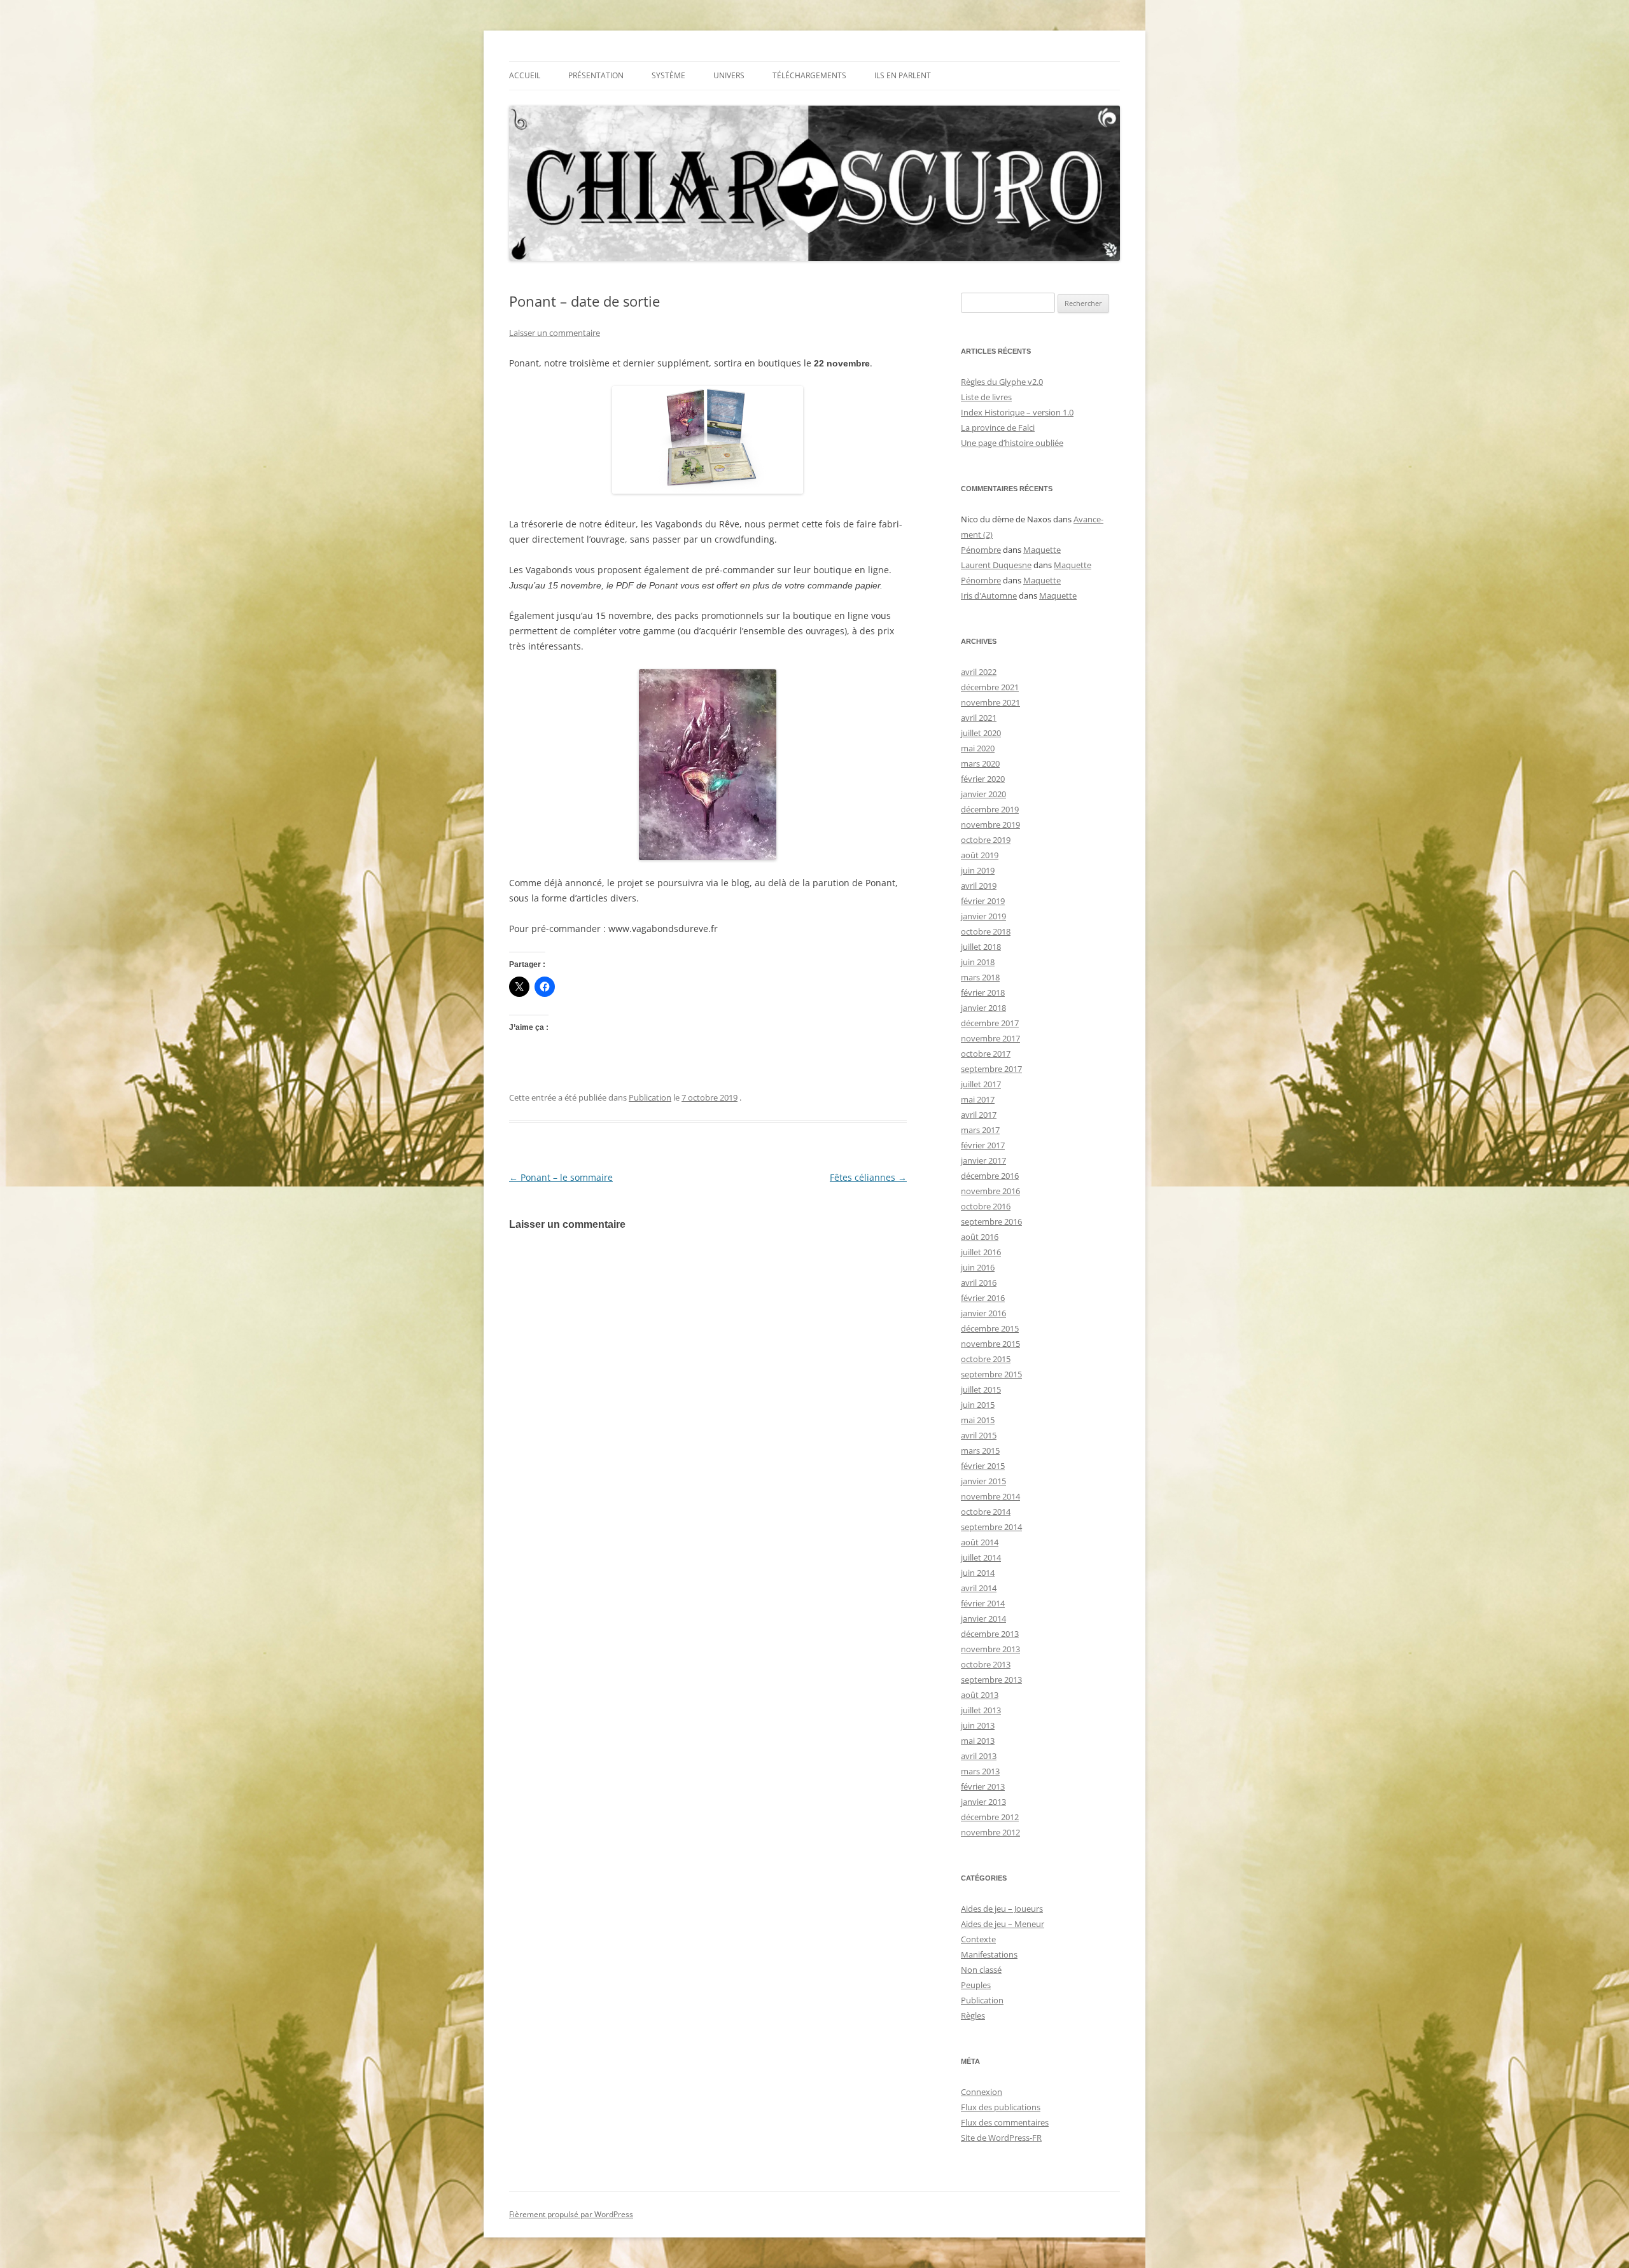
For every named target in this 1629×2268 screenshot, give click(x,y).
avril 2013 (979, 1756)
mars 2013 (980, 1771)
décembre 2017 (990, 1023)
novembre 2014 (990, 1496)
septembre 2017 (991, 1069)
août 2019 (980, 855)
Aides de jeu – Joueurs (1002, 1909)
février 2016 (983, 1298)
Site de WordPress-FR (1001, 2138)
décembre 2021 (990, 687)
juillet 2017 (981, 1084)
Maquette (1042, 550)
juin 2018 (978, 962)
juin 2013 (978, 1725)
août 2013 (980, 1695)
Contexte (978, 1939)
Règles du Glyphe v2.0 (1002, 382)
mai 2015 (978, 1420)
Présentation (596, 75)
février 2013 (983, 1786)
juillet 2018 (981, 947)
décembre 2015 (990, 1328)
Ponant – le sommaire (561, 1177)
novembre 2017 (990, 1038)
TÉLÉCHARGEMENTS (809, 75)
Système (668, 75)
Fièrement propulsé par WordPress (571, 2214)
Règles (973, 2015)
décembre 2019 (990, 809)
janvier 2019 (983, 916)
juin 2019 (978, 870)
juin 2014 (978, 1573)
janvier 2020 (983, 794)
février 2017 (983, 1145)
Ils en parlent (903, 75)
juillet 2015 (981, 1389)
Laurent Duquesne (996, 565)
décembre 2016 (990, 1176)
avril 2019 (979, 886)
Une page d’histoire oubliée (1012, 443)
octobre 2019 (986, 840)
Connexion (982, 2092)
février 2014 (983, 1603)
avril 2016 (979, 1283)
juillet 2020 (981, 733)
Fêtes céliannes (868, 1177)
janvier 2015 (983, 1481)
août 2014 (980, 1542)
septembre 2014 (991, 1527)
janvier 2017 (983, 1160)
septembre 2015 (991, 1374)
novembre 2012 (990, 1832)
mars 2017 (980, 1130)
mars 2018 (980, 977)
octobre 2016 (986, 1206)
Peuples (976, 1985)
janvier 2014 (983, 1618)
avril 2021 (979, 718)
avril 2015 (979, 1435)
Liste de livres (986, 397)
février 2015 (983, 1466)
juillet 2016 (981, 1252)
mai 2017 (978, 1099)
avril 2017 (979, 1115)
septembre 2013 (991, 1680)
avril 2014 (979, 1588)
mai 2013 (978, 1741)
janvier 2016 (983, 1313)
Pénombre (981, 550)
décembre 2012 (990, 1817)
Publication (650, 1097)
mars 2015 (980, 1451)
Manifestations (989, 1954)
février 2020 (983, 779)
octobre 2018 (986, 931)
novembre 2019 (990, 824)
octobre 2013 (986, 1664)
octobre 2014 (986, 1512)
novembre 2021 (990, 702)
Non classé (981, 1970)
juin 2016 (978, 1267)
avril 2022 (979, 672)
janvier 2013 (983, 1802)
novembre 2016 (990, 1191)
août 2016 (980, 1237)
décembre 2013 (990, 1634)
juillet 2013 (981, 1710)
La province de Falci (998, 428)
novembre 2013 (990, 1649)
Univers (729, 75)
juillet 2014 (981, 1557)
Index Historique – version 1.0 (1017, 412)
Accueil (525, 75)
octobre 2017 (986, 1054)
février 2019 (983, 901)
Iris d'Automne (989, 595)
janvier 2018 (983, 1008)
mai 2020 (978, 748)
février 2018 (983, 992)
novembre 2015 (990, 1344)
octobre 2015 (986, 1359)
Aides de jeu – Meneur (1003, 1924)
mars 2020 (980, 763)
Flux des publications (1001, 2107)
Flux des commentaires (1005, 2122)
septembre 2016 (991, 1221)
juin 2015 (978, 1405)
